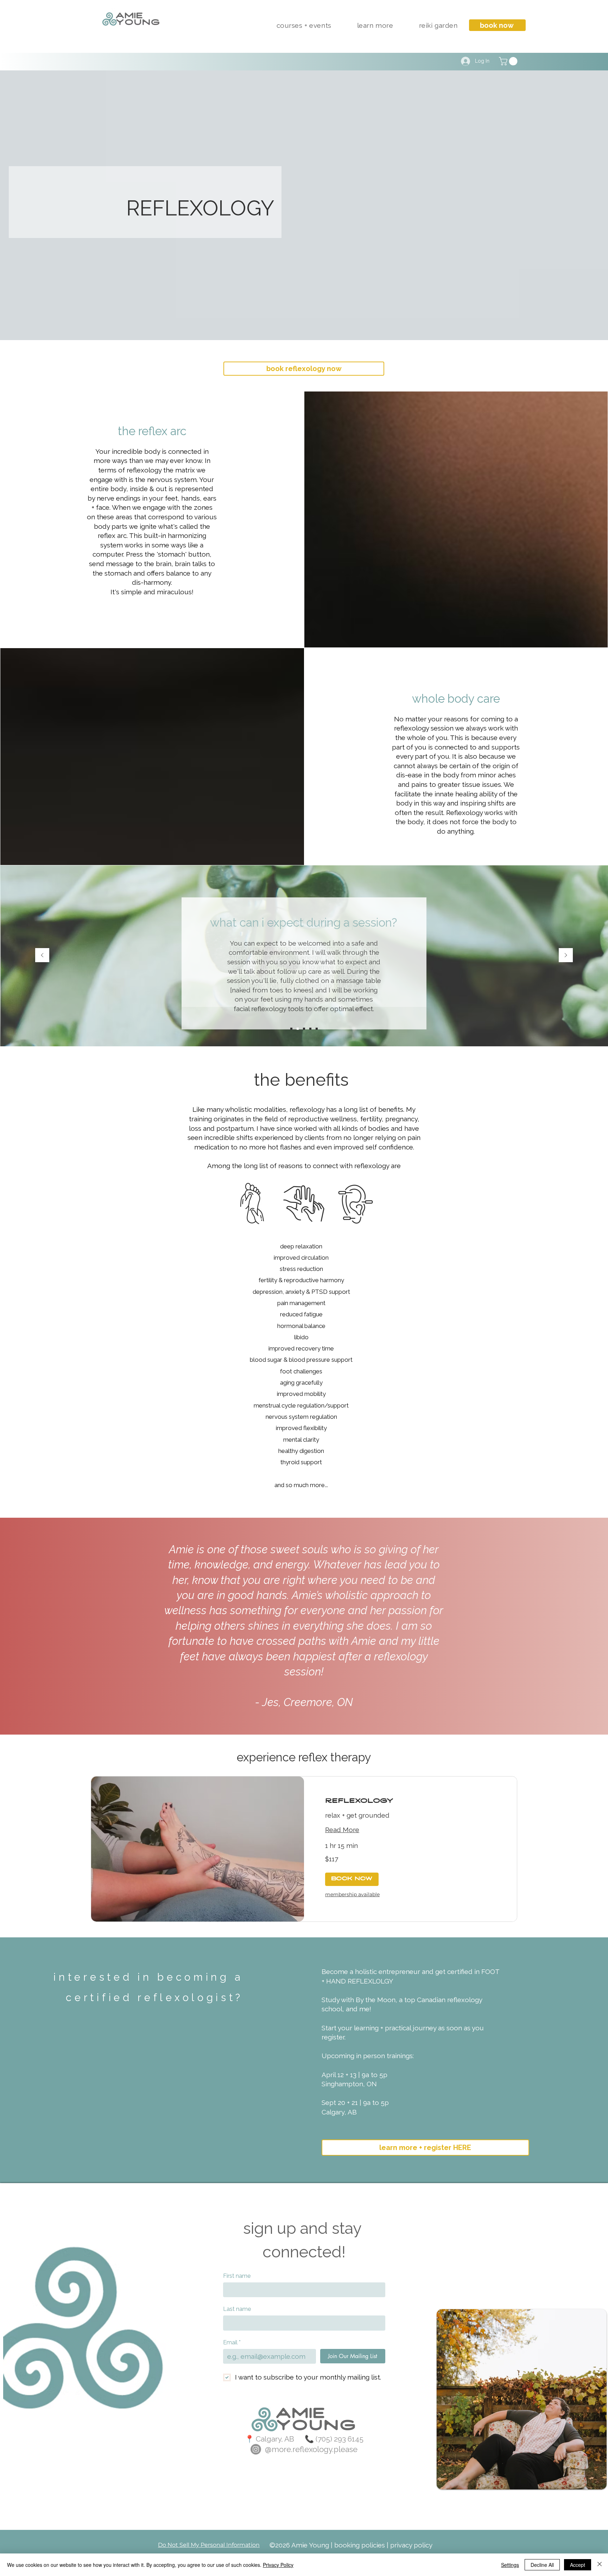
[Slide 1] (291, 1029)
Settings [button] (510, 2565)
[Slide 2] (298, 1029)
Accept (578, 2565)
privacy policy (411, 2545)
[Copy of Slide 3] (310, 1029)
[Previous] (42, 956)
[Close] (600, 2565)
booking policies (360, 2545)
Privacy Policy (278, 2565)
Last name (237, 2309)
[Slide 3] (304, 1029)
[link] (410, 1802)
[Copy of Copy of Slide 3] (317, 1029)
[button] (304, 25)
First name (237, 2276)
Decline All (542, 2565)
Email (232, 2342)
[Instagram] (256, 2449)
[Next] (566, 956)
